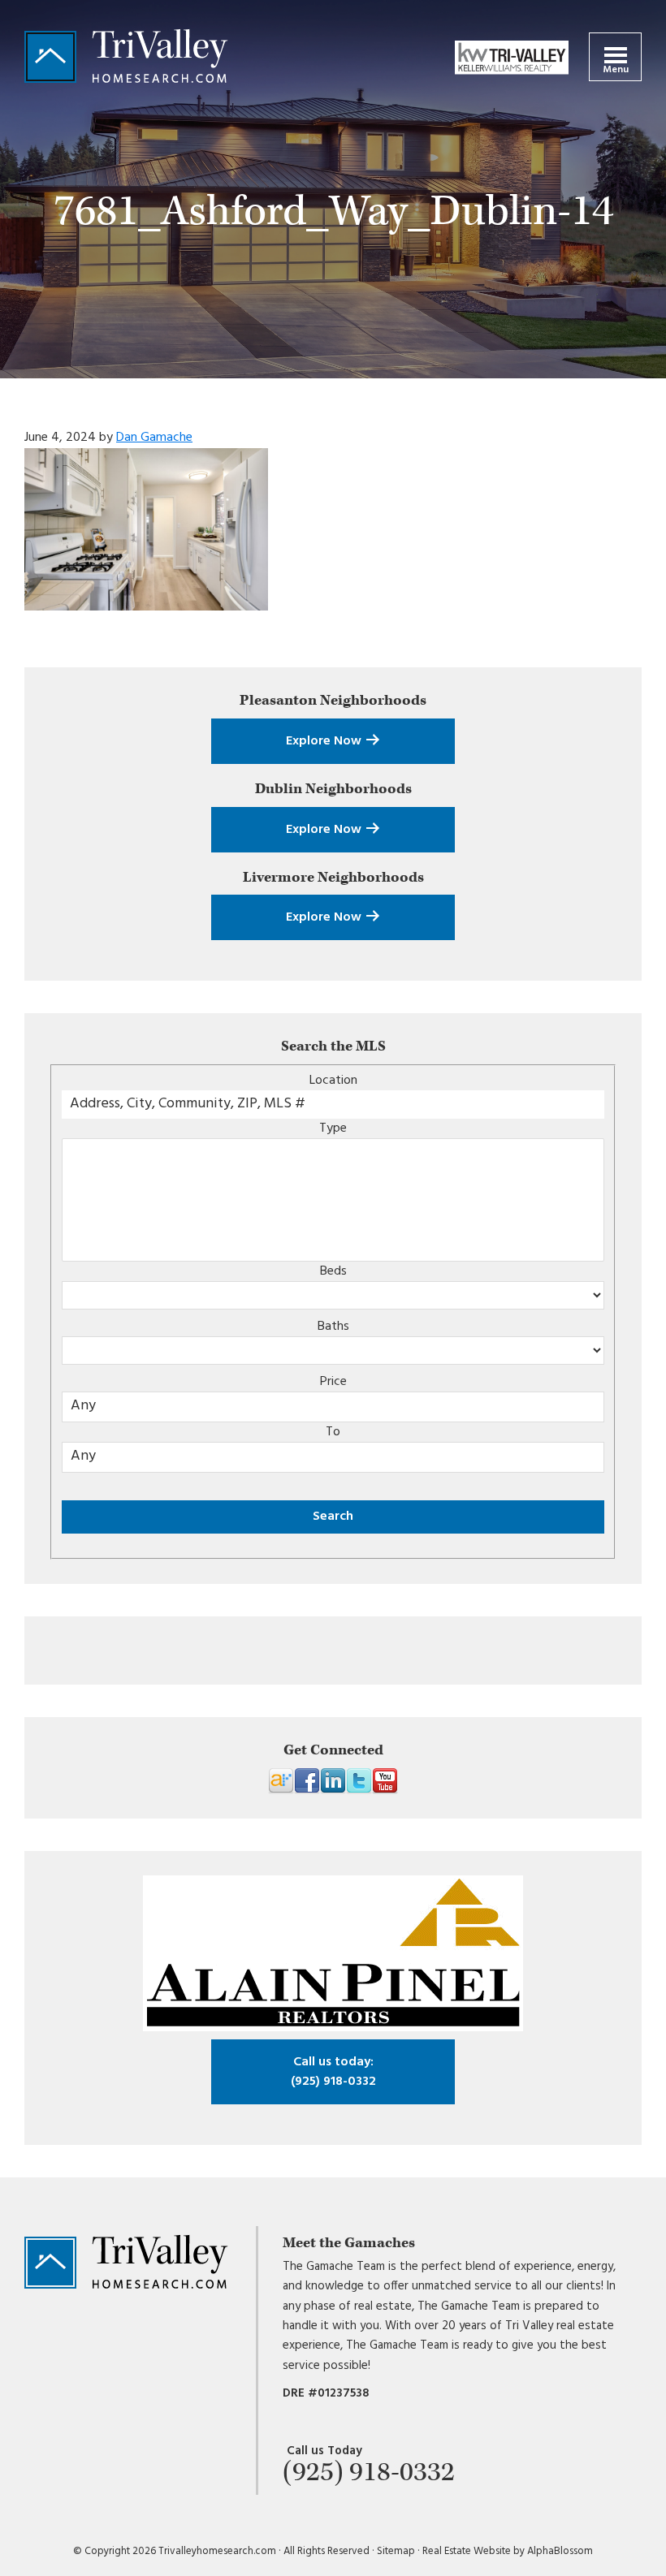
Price (333, 1382)
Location (333, 1081)
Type (333, 1128)
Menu (616, 70)
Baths (333, 1327)
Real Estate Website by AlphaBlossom (508, 2551)
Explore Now (325, 741)
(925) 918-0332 (333, 2072)
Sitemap (396, 2551)
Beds (333, 1271)
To (333, 1432)
